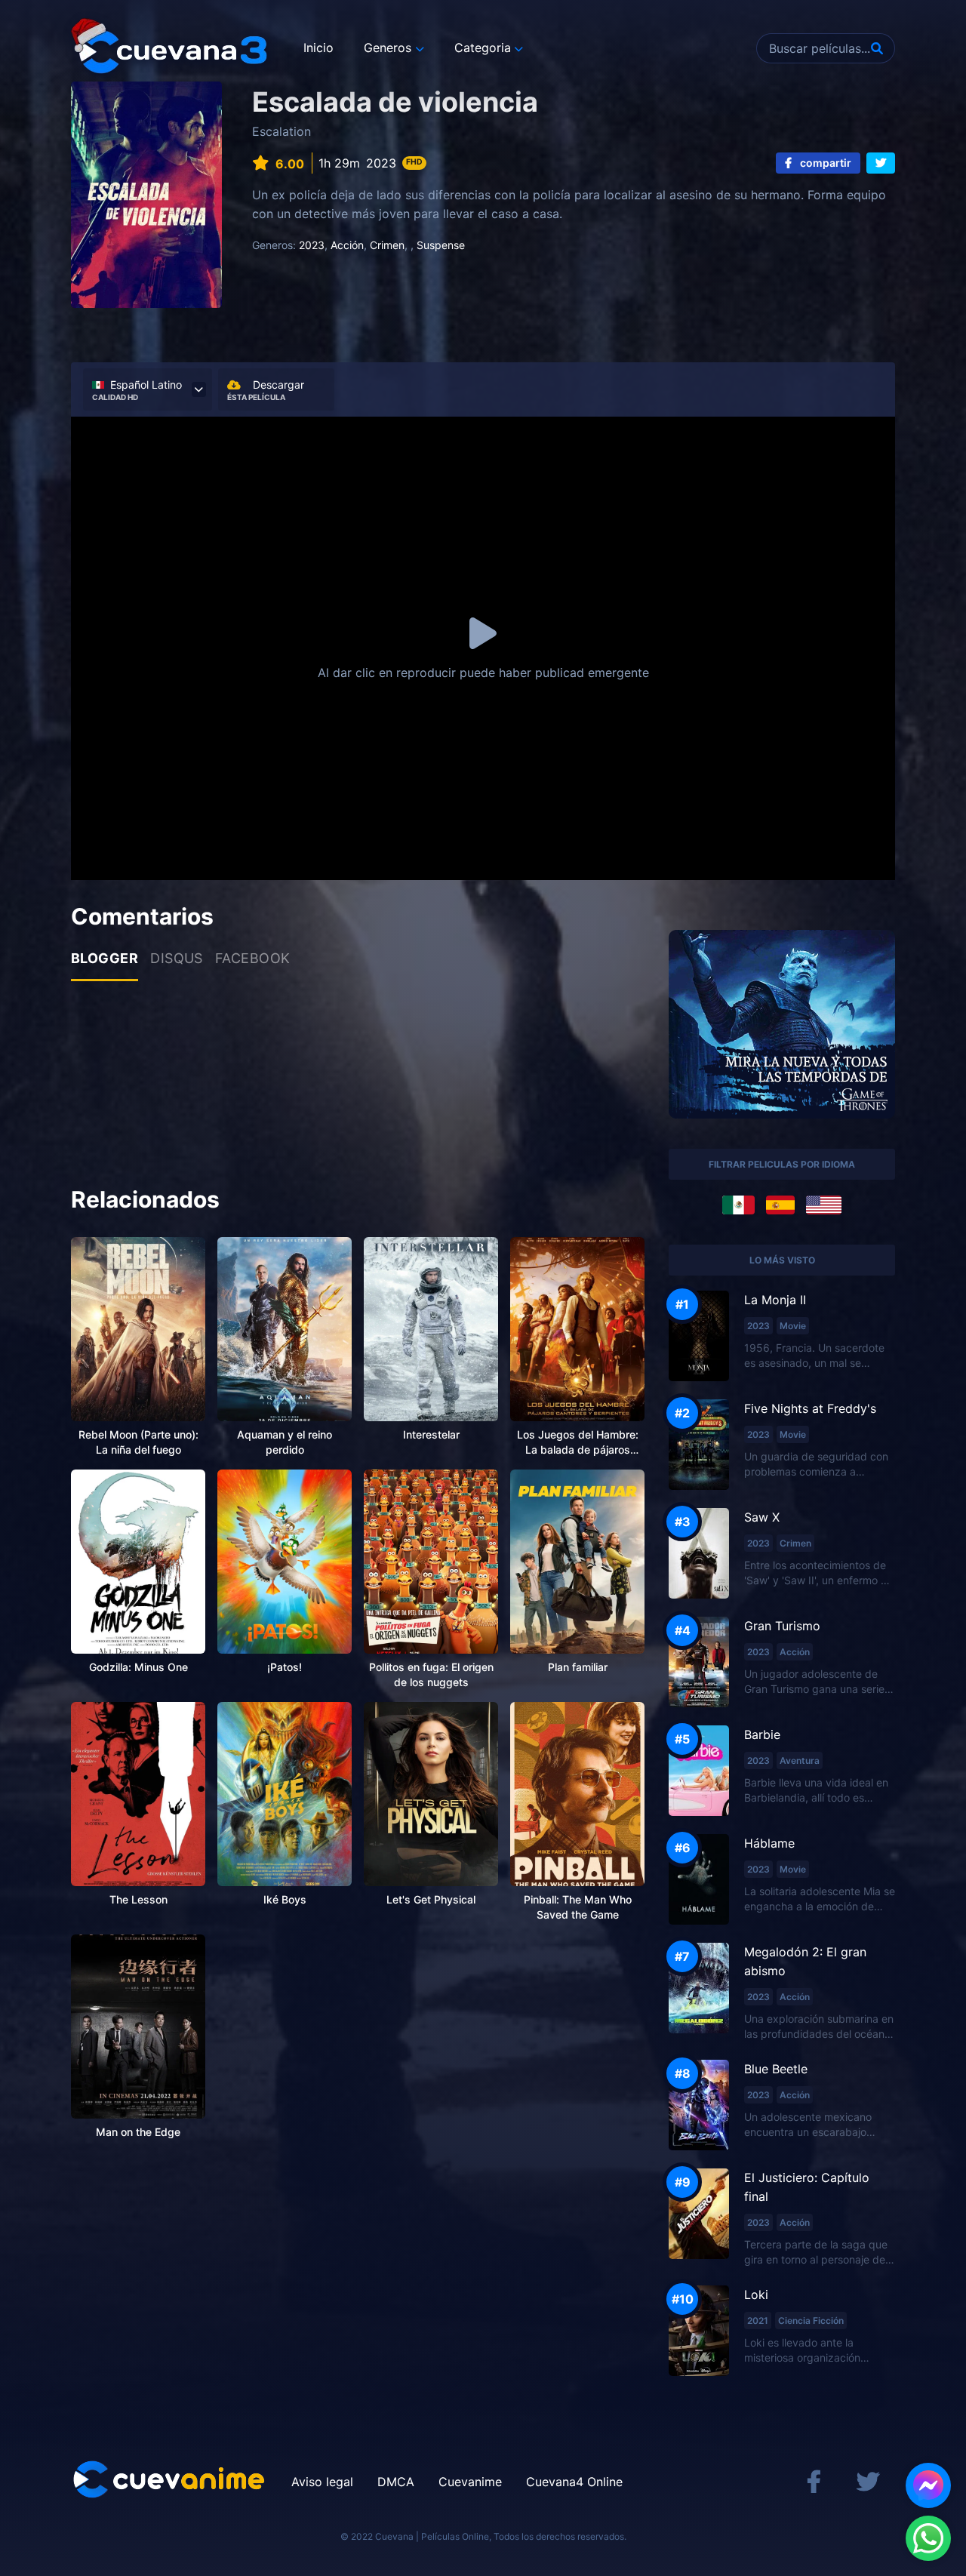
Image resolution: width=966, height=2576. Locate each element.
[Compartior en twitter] (881, 163)
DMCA (396, 2482)
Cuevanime (470, 2482)
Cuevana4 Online (574, 2482)
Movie (793, 1326)
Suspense (441, 245)
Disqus (177, 958)
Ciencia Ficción (811, 2321)
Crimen (387, 245)
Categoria (483, 48)
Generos (388, 48)
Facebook (253, 958)
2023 (312, 245)
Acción (347, 245)
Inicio (318, 48)
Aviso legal (322, 2482)
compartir (824, 163)
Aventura (800, 1760)
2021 (758, 2321)
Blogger (105, 958)
